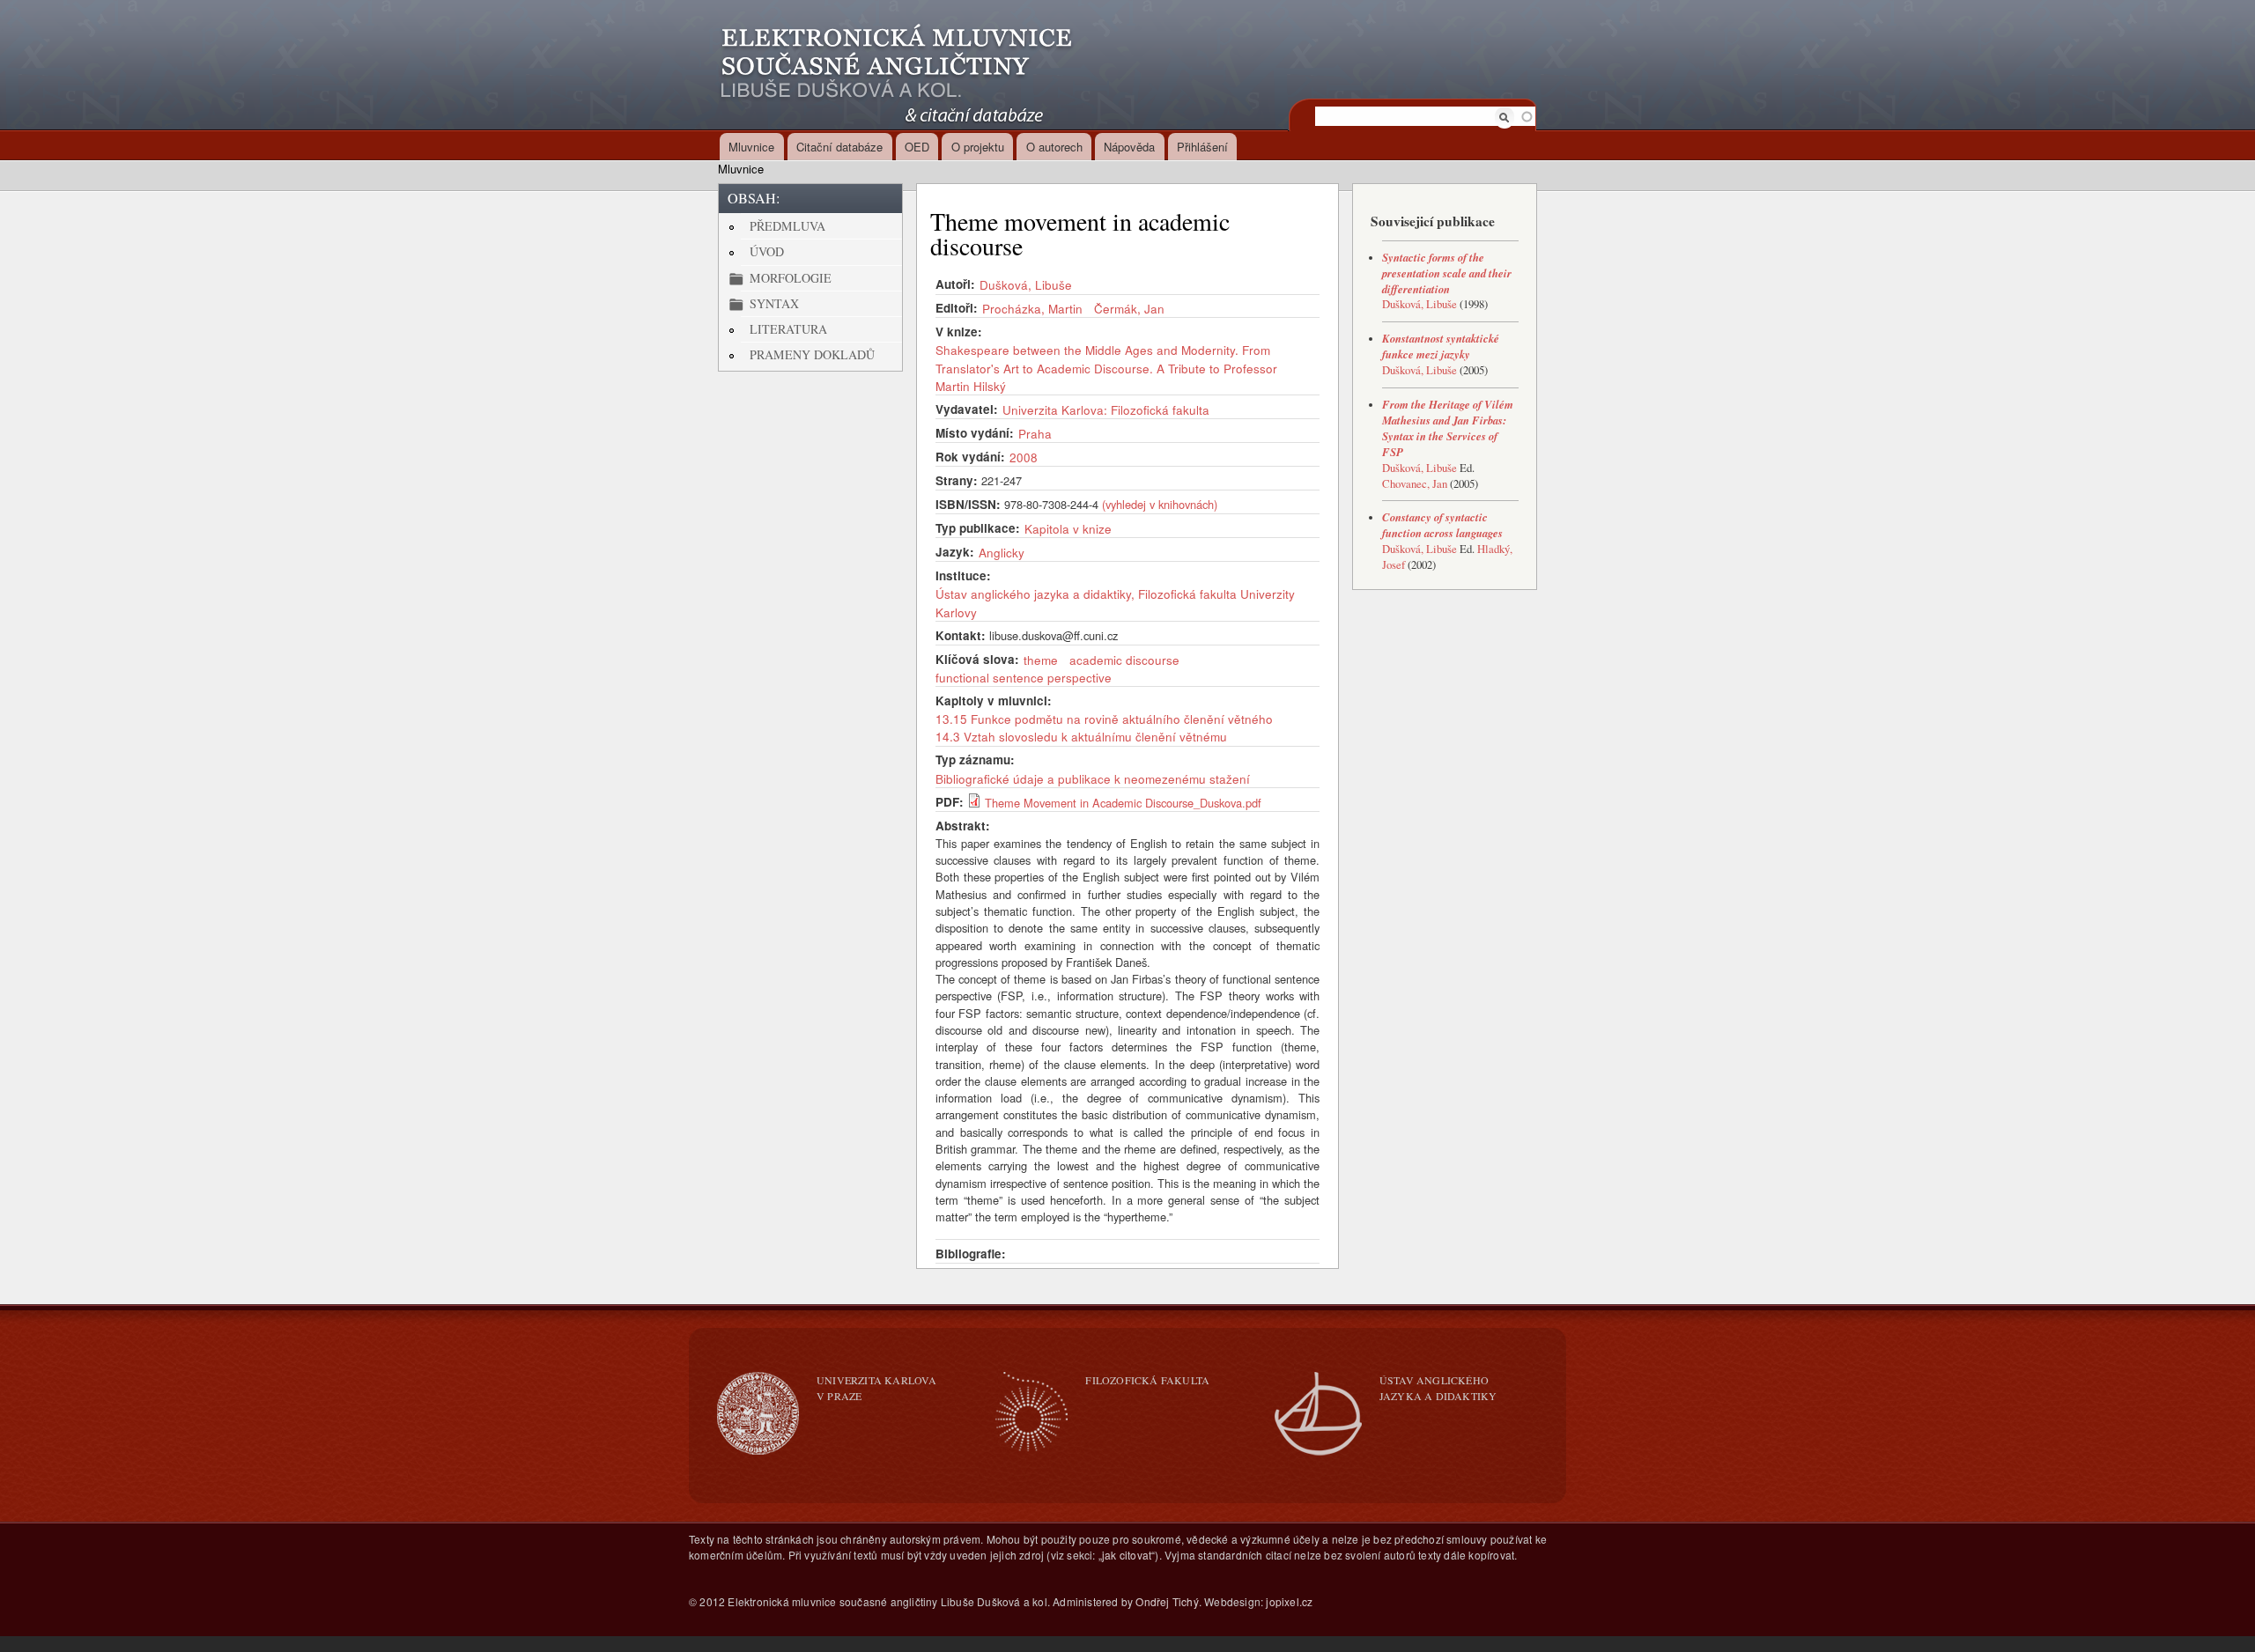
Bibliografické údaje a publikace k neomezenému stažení (1093, 778)
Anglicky (1002, 552)
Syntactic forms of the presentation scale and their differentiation (1447, 273)
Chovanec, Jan (1415, 484)
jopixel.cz (1289, 1601)
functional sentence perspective (1024, 677)
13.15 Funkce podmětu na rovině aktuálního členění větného (1104, 719)
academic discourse (1124, 660)
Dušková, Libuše (1026, 284)
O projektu (978, 147)
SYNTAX (774, 303)
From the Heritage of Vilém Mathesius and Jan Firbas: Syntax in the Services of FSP (1448, 428)
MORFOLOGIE (791, 278)
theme (1041, 660)
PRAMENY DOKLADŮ (812, 354)
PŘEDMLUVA (787, 226)
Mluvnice (751, 147)
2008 (1024, 457)
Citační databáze (839, 147)
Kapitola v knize (1068, 528)
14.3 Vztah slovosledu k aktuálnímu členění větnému (1081, 736)
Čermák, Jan (1129, 308)
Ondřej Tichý (1167, 1601)
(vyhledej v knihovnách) (1160, 504)
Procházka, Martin (1032, 308)
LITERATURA (788, 329)
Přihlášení (1202, 147)
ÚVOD (767, 251)
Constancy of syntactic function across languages (1442, 525)
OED (917, 147)
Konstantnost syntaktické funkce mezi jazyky (1441, 346)
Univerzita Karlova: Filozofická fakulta (1106, 409)
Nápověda (1129, 147)
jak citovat (1127, 1555)
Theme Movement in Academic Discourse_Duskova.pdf (1123, 803)
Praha (1035, 433)
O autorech (1054, 147)
